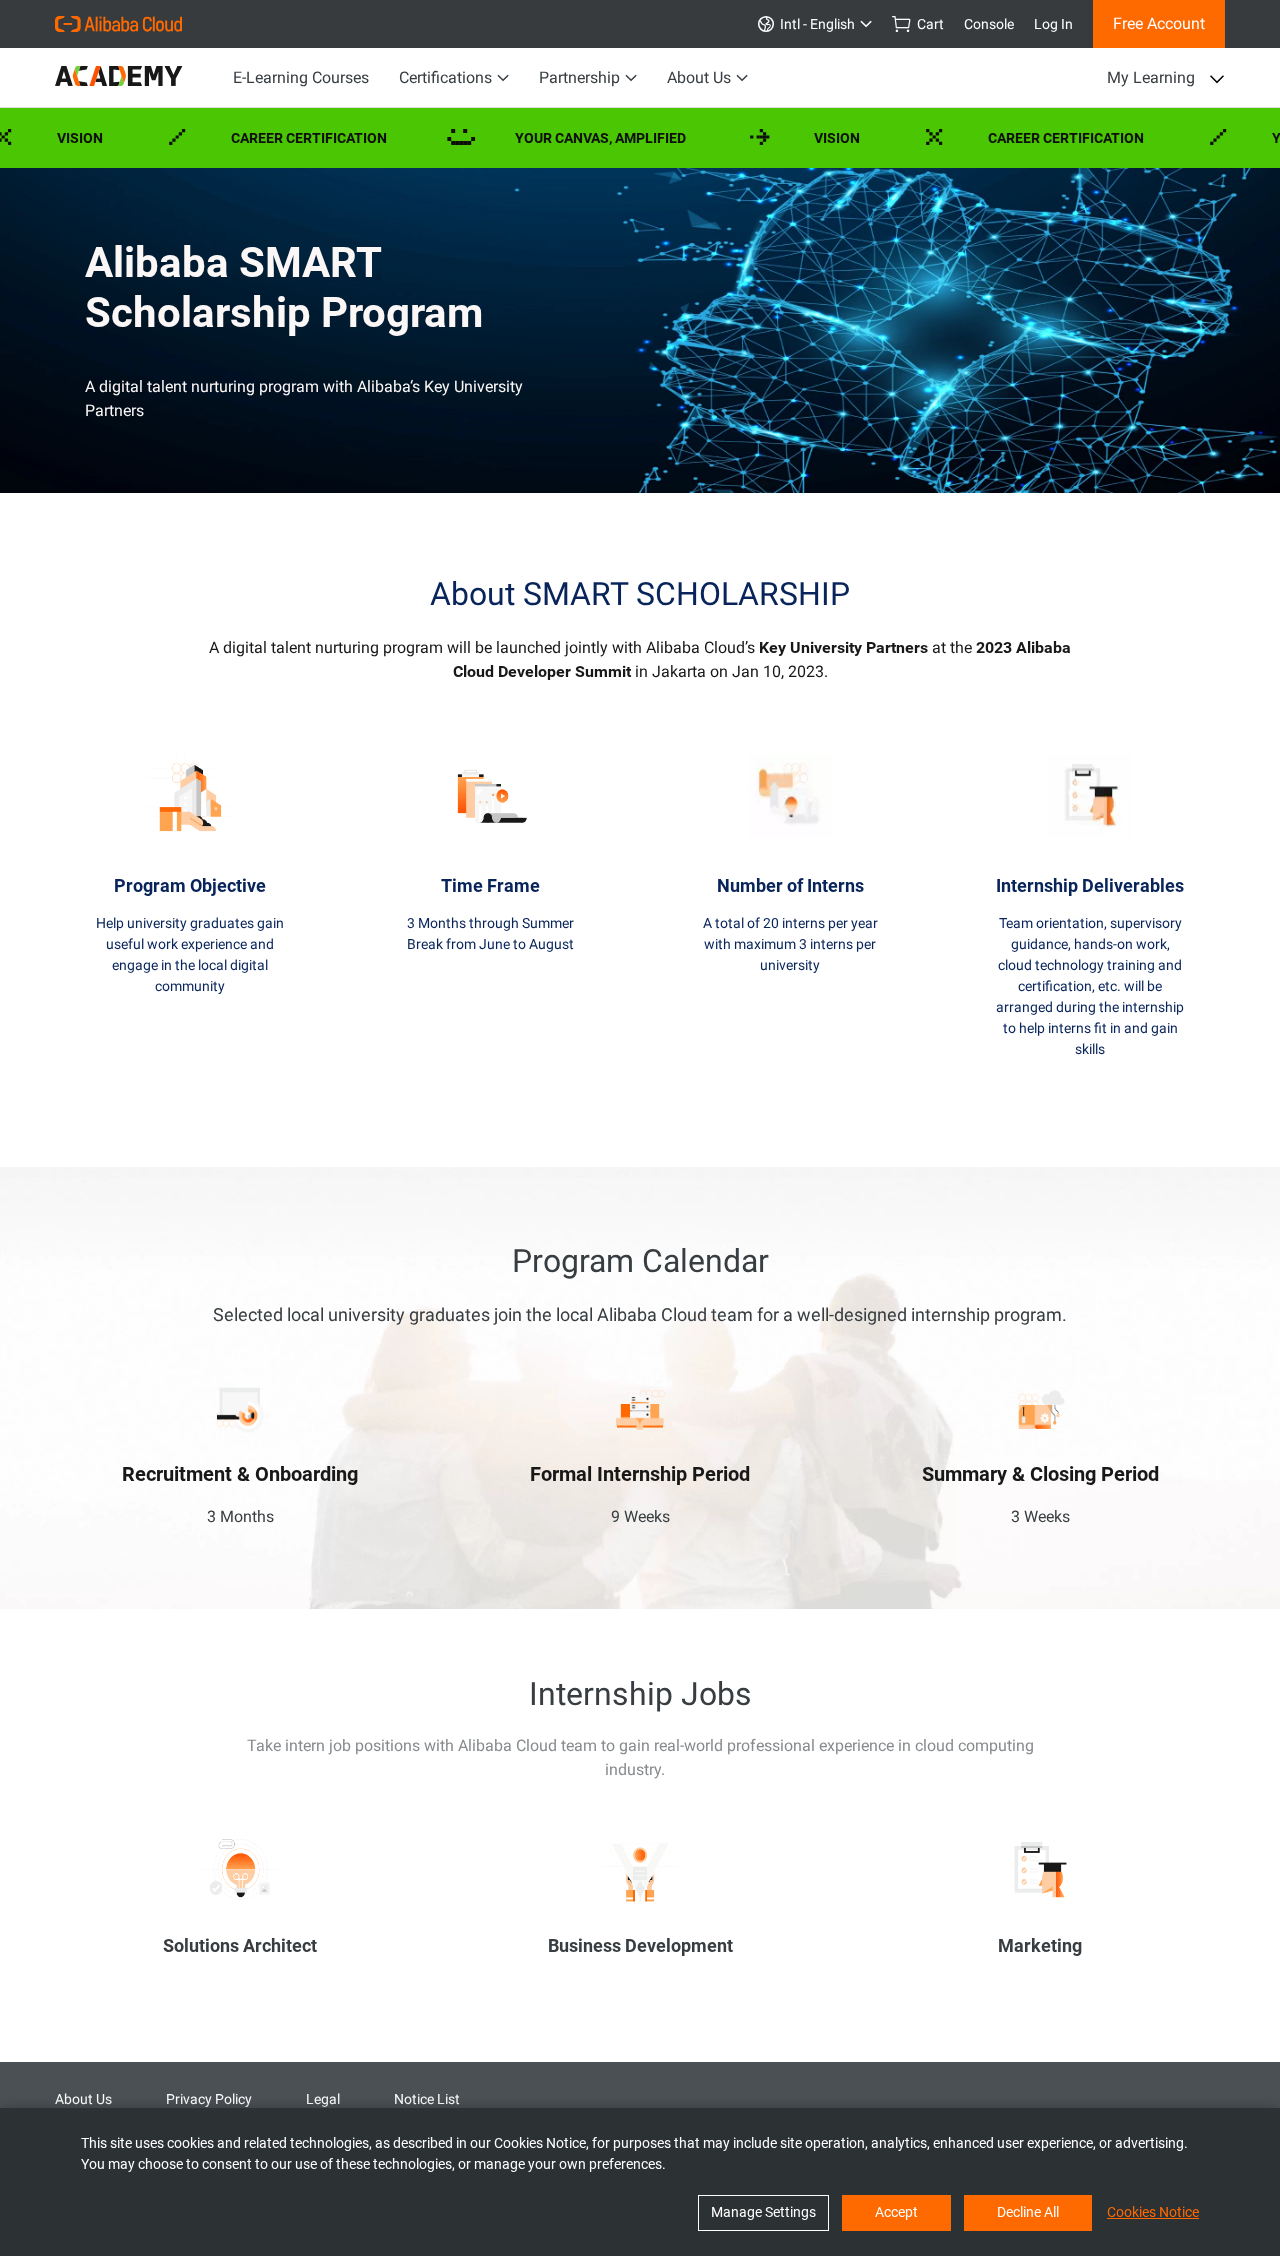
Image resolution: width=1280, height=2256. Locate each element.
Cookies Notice (1153, 2212)
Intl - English (814, 24)
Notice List (427, 2099)
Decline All (1028, 2212)
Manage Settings (763, 2212)
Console (989, 24)
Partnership (579, 77)
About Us (699, 77)
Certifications (445, 77)
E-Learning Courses (301, 77)
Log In (1053, 24)
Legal (323, 2099)
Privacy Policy (209, 2099)
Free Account (1159, 23)
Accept (896, 2212)
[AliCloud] (118, 24)
